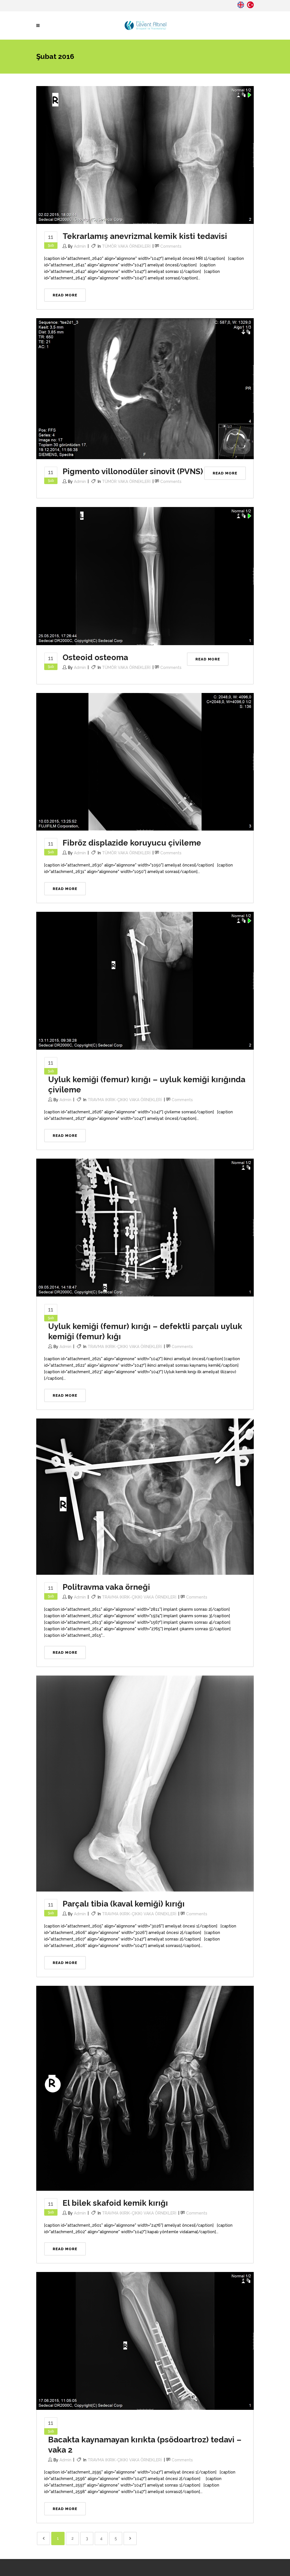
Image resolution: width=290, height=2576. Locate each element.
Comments (171, 246)
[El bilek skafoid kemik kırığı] (145, 2088)
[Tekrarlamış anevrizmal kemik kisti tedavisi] (145, 155)
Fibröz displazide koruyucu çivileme (132, 843)
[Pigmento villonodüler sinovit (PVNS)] (145, 388)
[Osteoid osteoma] (145, 576)
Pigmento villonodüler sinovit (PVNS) (133, 471)
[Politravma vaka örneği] (145, 1496)
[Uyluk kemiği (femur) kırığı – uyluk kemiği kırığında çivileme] (145, 980)
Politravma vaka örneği (106, 1587)
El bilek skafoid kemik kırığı (115, 2203)
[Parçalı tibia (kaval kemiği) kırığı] (145, 1783)
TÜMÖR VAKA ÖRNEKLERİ (126, 246)
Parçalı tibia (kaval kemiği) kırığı (124, 1904)
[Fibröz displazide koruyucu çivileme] (145, 761)
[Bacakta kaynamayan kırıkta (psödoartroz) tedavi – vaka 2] (145, 2340)
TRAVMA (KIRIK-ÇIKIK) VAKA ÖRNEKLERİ (125, 1100)
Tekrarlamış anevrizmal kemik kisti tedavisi (145, 236)
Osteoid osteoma (95, 657)
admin (80, 246)
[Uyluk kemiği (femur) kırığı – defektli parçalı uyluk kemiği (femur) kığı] (145, 1227)
